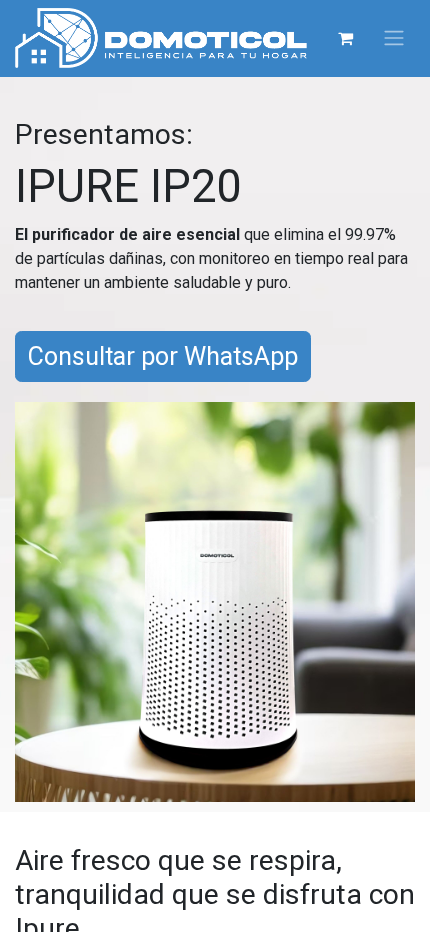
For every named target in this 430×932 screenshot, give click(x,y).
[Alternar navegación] (394, 38)
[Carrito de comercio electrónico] (345, 38)
